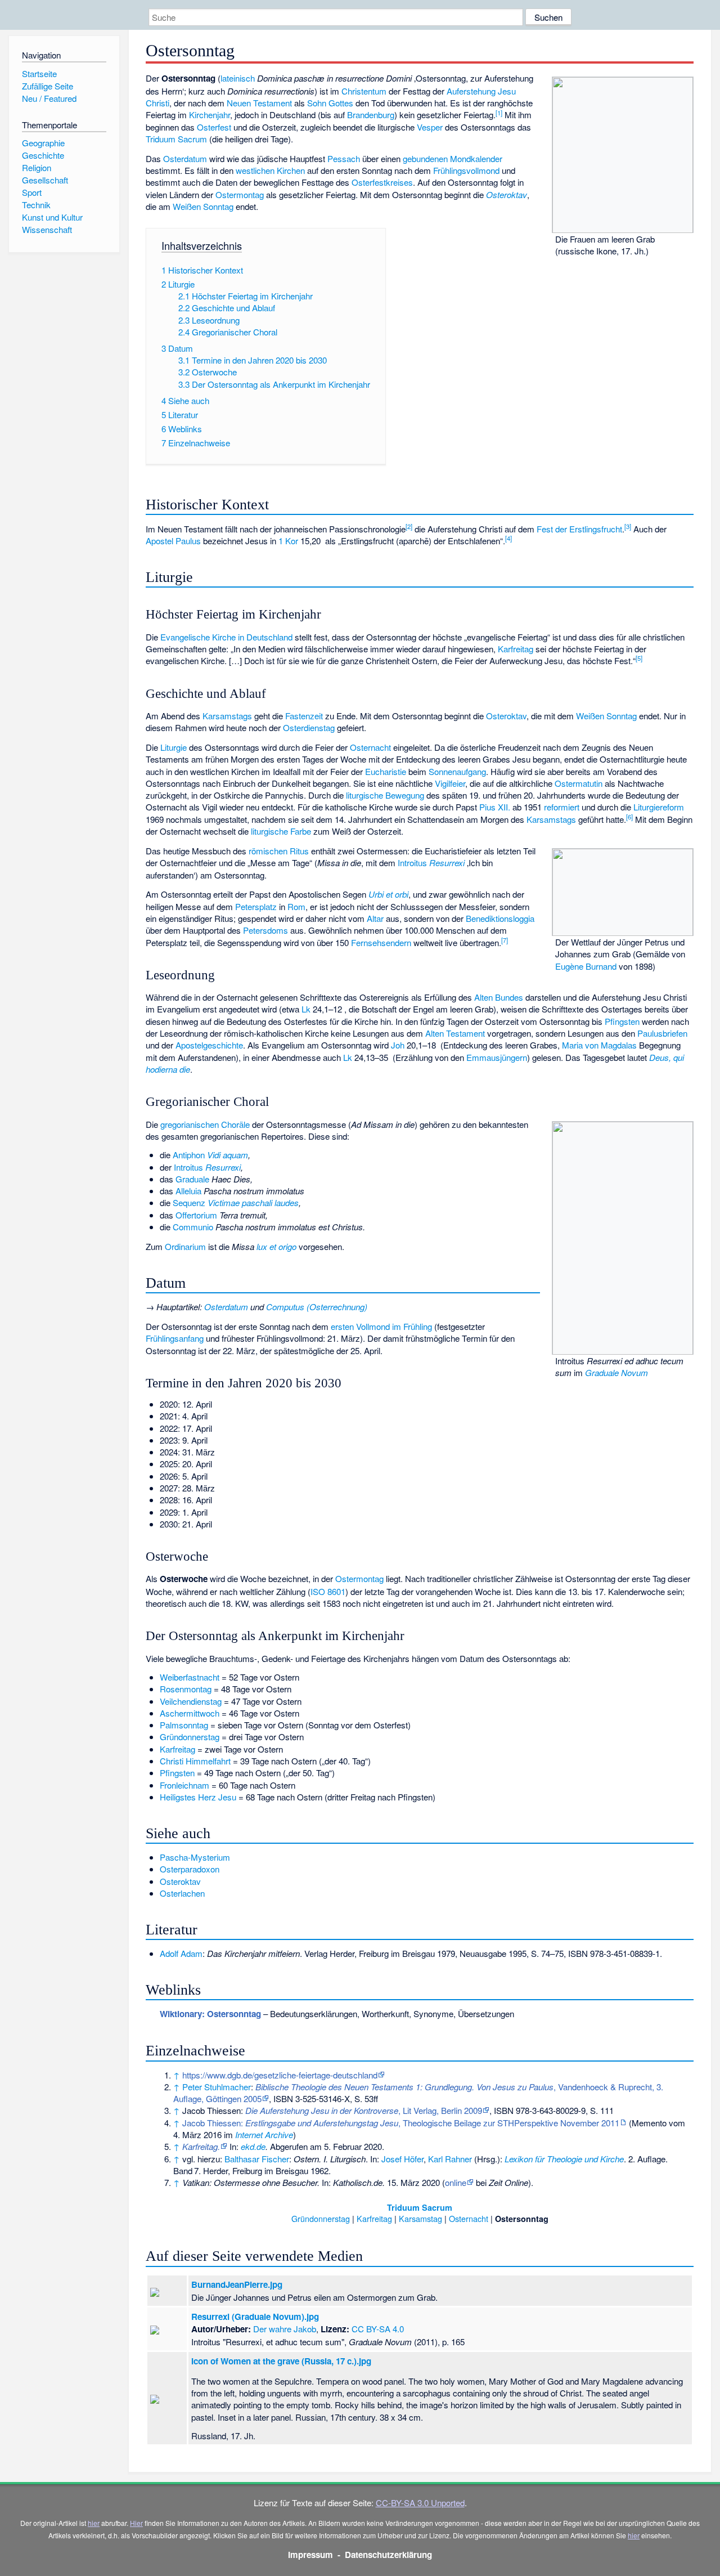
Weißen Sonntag (203, 206)
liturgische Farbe (281, 831)
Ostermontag (240, 194)
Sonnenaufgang (457, 771)
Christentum (364, 91)
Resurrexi (447, 863)
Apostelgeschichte (209, 1045)
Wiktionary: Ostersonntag (210, 2014)
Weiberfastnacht (190, 1677)
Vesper (430, 127)
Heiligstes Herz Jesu (198, 1797)
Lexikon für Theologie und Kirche (564, 2159)
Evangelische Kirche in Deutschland (226, 637)
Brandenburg (371, 115)
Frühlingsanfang (175, 1338)
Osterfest (214, 127)
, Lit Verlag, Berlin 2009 (364, 2110)
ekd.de (253, 2146)
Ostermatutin (579, 783)
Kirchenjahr (210, 115)
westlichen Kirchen (270, 170)
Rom (296, 906)
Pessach (344, 158)
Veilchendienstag (191, 1701)
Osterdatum (185, 158)
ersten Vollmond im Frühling (381, 1326)
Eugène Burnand (586, 966)
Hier (136, 2523)
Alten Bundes (499, 997)
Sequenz (189, 1202)
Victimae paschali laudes (253, 1202)
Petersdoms (265, 930)
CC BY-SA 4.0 (378, 2329)
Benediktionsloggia (500, 918)
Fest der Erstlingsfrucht (579, 529)
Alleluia (188, 1191)
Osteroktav (507, 194)
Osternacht (370, 747)
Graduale (192, 1179)
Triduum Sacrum (176, 139)
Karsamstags (227, 716)
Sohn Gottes (330, 103)
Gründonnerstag (190, 1737)
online (456, 2182)
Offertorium (196, 1215)
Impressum (310, 2555)
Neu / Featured (49, 98)
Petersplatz (256, 906)
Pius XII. (495, 807)
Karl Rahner (450, 2159)
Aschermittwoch (190, 1713)
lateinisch (238, 78)
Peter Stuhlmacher (217, 2087)
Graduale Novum (616, 1372)
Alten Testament (455, 1033)
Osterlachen (182, 1893)
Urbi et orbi (388, 894)
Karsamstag (420, 2218)
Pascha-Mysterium (195, 1857)
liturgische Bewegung (385, 795)
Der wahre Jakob (285, 2329)
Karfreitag (516, 649)
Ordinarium (185, 1246)
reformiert (562, 807)
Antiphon (189, 1155)
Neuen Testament (259, 103)
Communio (193, 1227)
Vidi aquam (228, 1155)
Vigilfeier (450, 783)
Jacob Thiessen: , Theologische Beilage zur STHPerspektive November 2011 (401, 2123)
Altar (375, 918)
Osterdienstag (309, 727)
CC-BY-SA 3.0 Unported (420, 2503)
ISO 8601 (328, 1591)
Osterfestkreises (382, 182)
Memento (649, 2123)
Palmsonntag (184, 1725)
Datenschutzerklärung (388, 2555)
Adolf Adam (181, 1953)
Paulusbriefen (662, 1033)
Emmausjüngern (497, 1057)
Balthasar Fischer (257, 2159)
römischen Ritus (279, 851)
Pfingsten (622, 1021)
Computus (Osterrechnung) (317, 1307)
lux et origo (276, 1246)
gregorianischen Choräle (205, 1124)
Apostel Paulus (173, 541)
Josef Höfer (402, 2159)
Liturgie (174, 747)
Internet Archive (264, 2134)
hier (94, 2523)
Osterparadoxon (190, 1869)
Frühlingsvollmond (466, 170)
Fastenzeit (304, 716)
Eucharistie (386, 771)
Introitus (412, 863)
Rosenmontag (186, 1689)
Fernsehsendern (381, 942)
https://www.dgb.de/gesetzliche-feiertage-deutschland (280, 2075)
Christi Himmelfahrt (195, 1761)
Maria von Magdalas (599, 1045)
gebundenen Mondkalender (453, 158)
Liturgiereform (659, 807)
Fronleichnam (184, 1785)
